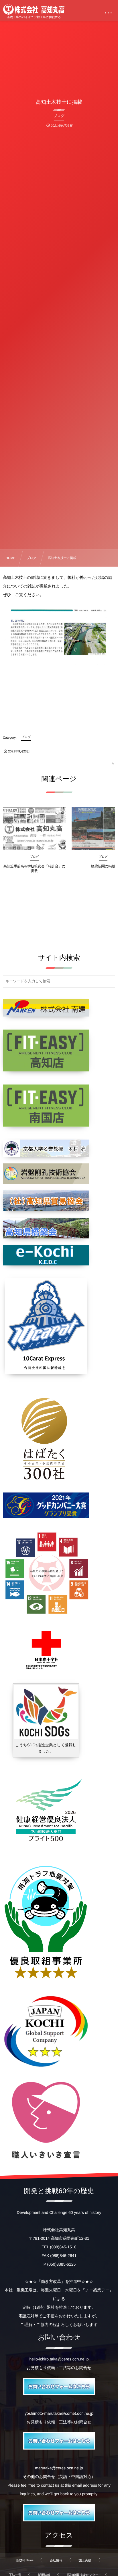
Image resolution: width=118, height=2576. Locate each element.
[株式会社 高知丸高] (34, 9)
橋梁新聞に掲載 (103, 866)
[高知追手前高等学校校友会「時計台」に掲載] (34, 828)
